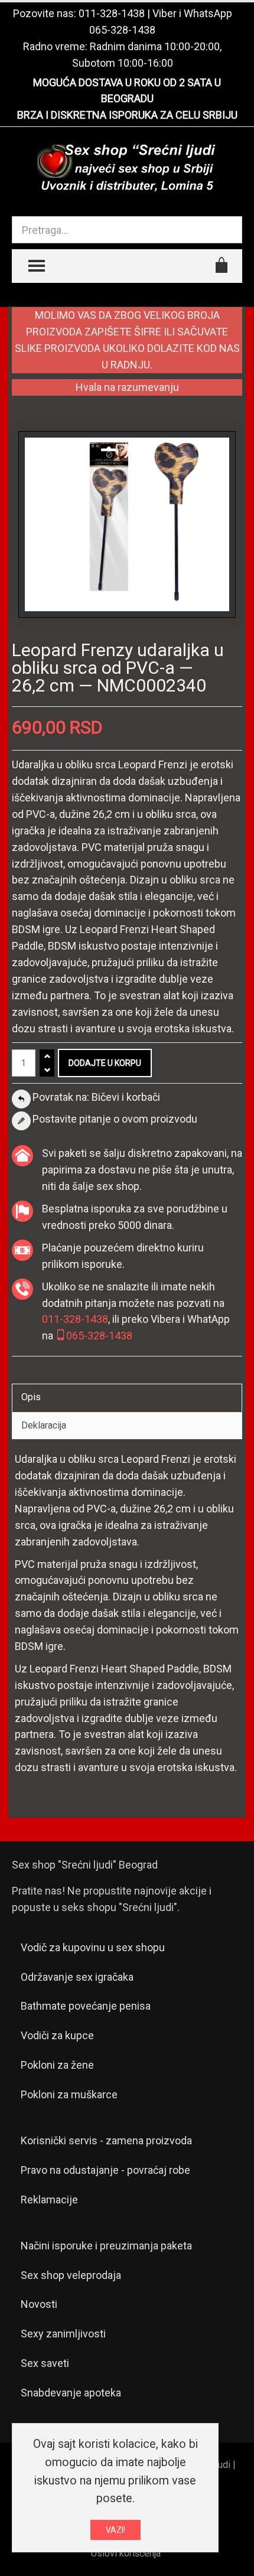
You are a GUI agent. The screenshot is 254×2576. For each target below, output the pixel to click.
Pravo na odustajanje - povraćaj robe (105, 2170)
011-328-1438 (112, 13)
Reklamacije (49, 2200)
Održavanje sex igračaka (77, 1977)
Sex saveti (45, 2363)
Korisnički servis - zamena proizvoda (106, 2140)
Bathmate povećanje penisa (86, 2006)
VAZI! (115, 2530)
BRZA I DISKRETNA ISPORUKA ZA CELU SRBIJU (127, 115)
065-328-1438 (122, 30)
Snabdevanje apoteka (71, 2393)
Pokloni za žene (57, 2065)
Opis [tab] (31, 1397)
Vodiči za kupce (57, 2035)
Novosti (39, 2304)
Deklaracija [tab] (44, 1425)
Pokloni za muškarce (69, 2094)
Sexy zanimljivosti (63, 2334)
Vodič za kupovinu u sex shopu (93, 1947)
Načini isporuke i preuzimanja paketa (106, 2246)
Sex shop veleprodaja (71, 2275)
